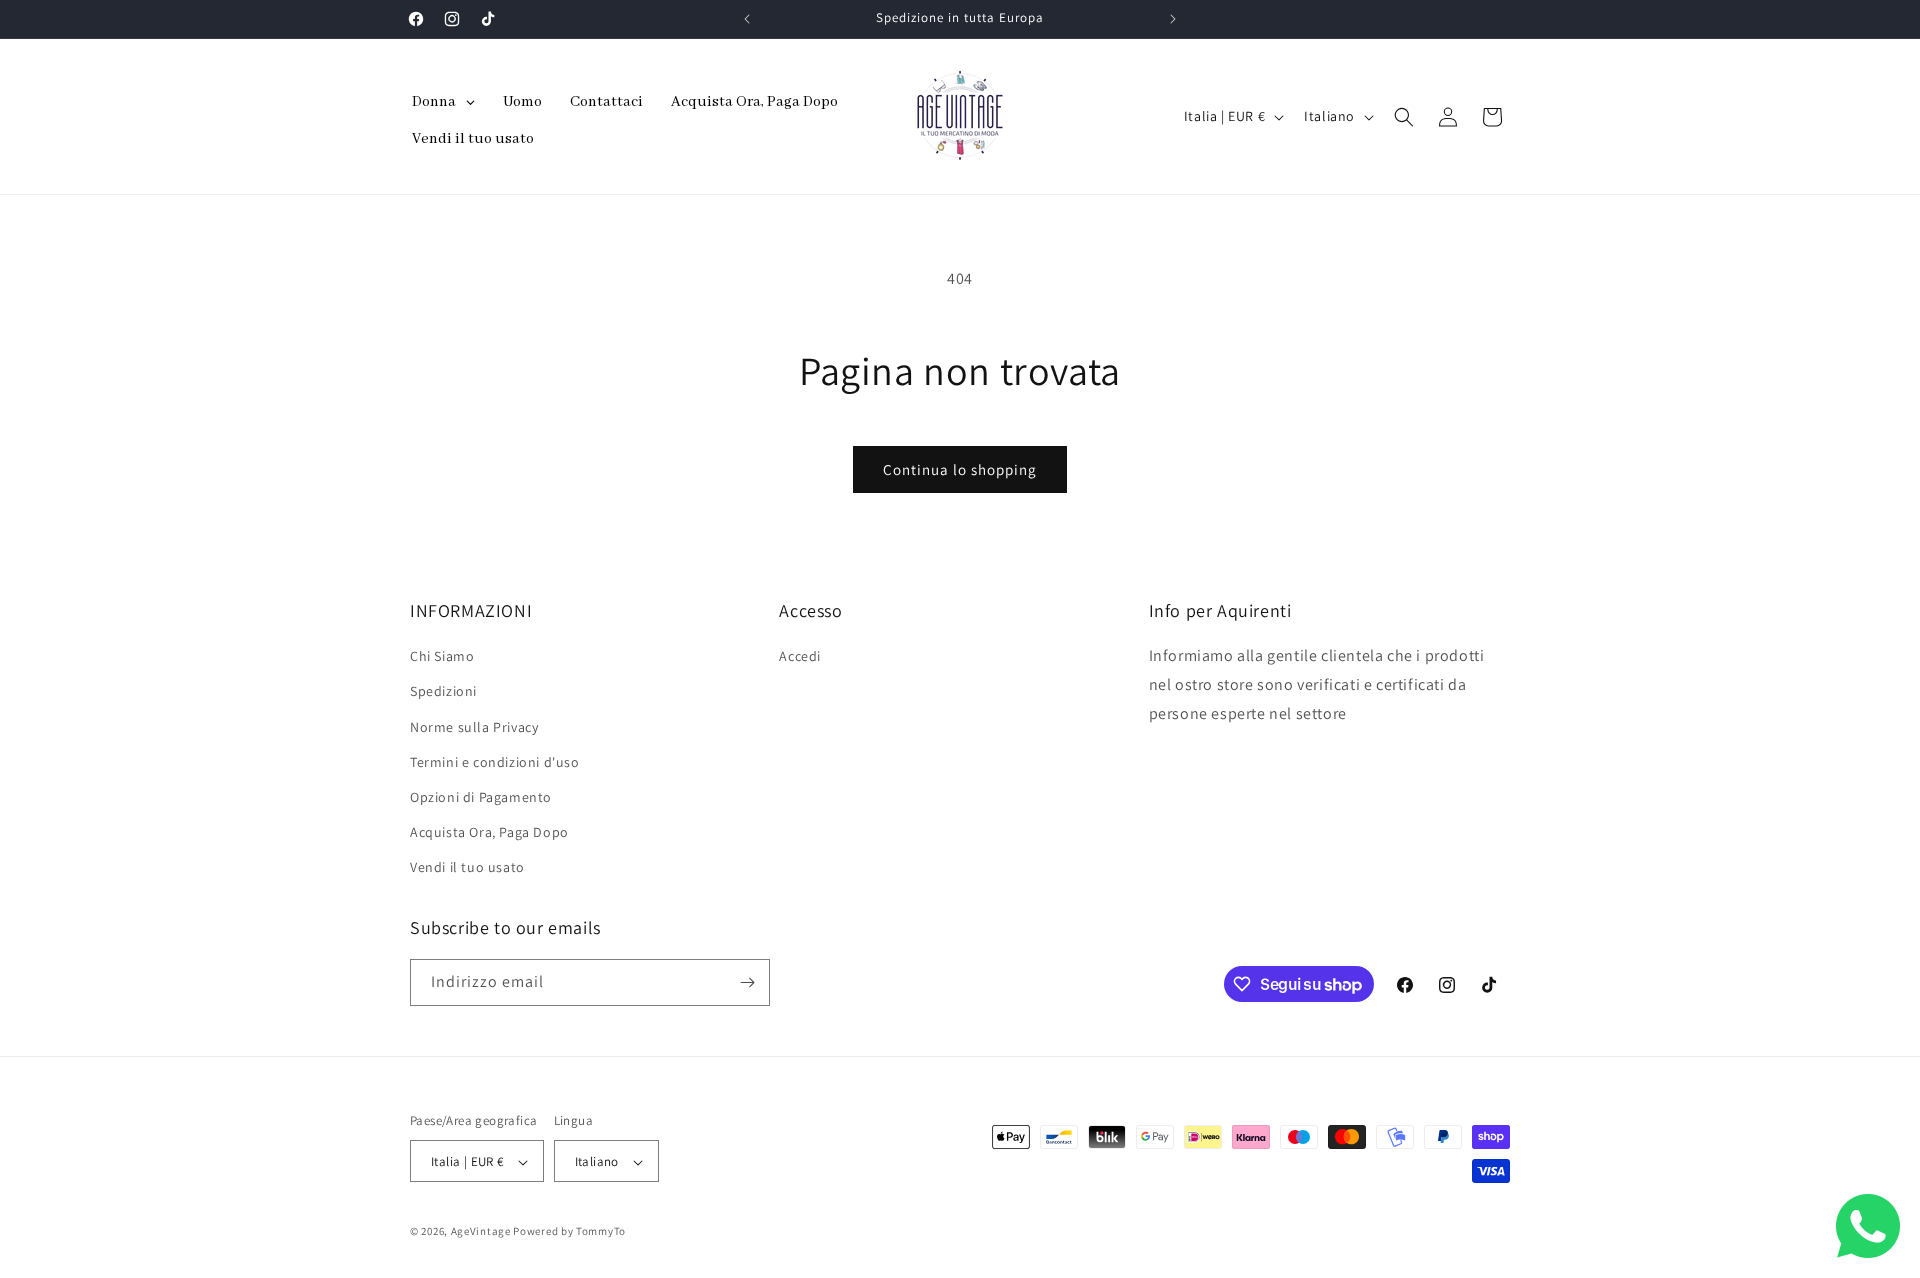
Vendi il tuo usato (467, 868)
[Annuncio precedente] (747, 19)
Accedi (800, 656)
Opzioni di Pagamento (481, 797)
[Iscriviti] (747, 982)
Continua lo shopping (960, 469)
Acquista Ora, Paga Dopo (489, 832)
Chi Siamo (442, 656)
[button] (1404, 117)
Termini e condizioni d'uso (495, 762)
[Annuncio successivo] (1173, 19)
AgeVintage (482, 1232)
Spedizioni (443, 692)
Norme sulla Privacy (474, 727)
